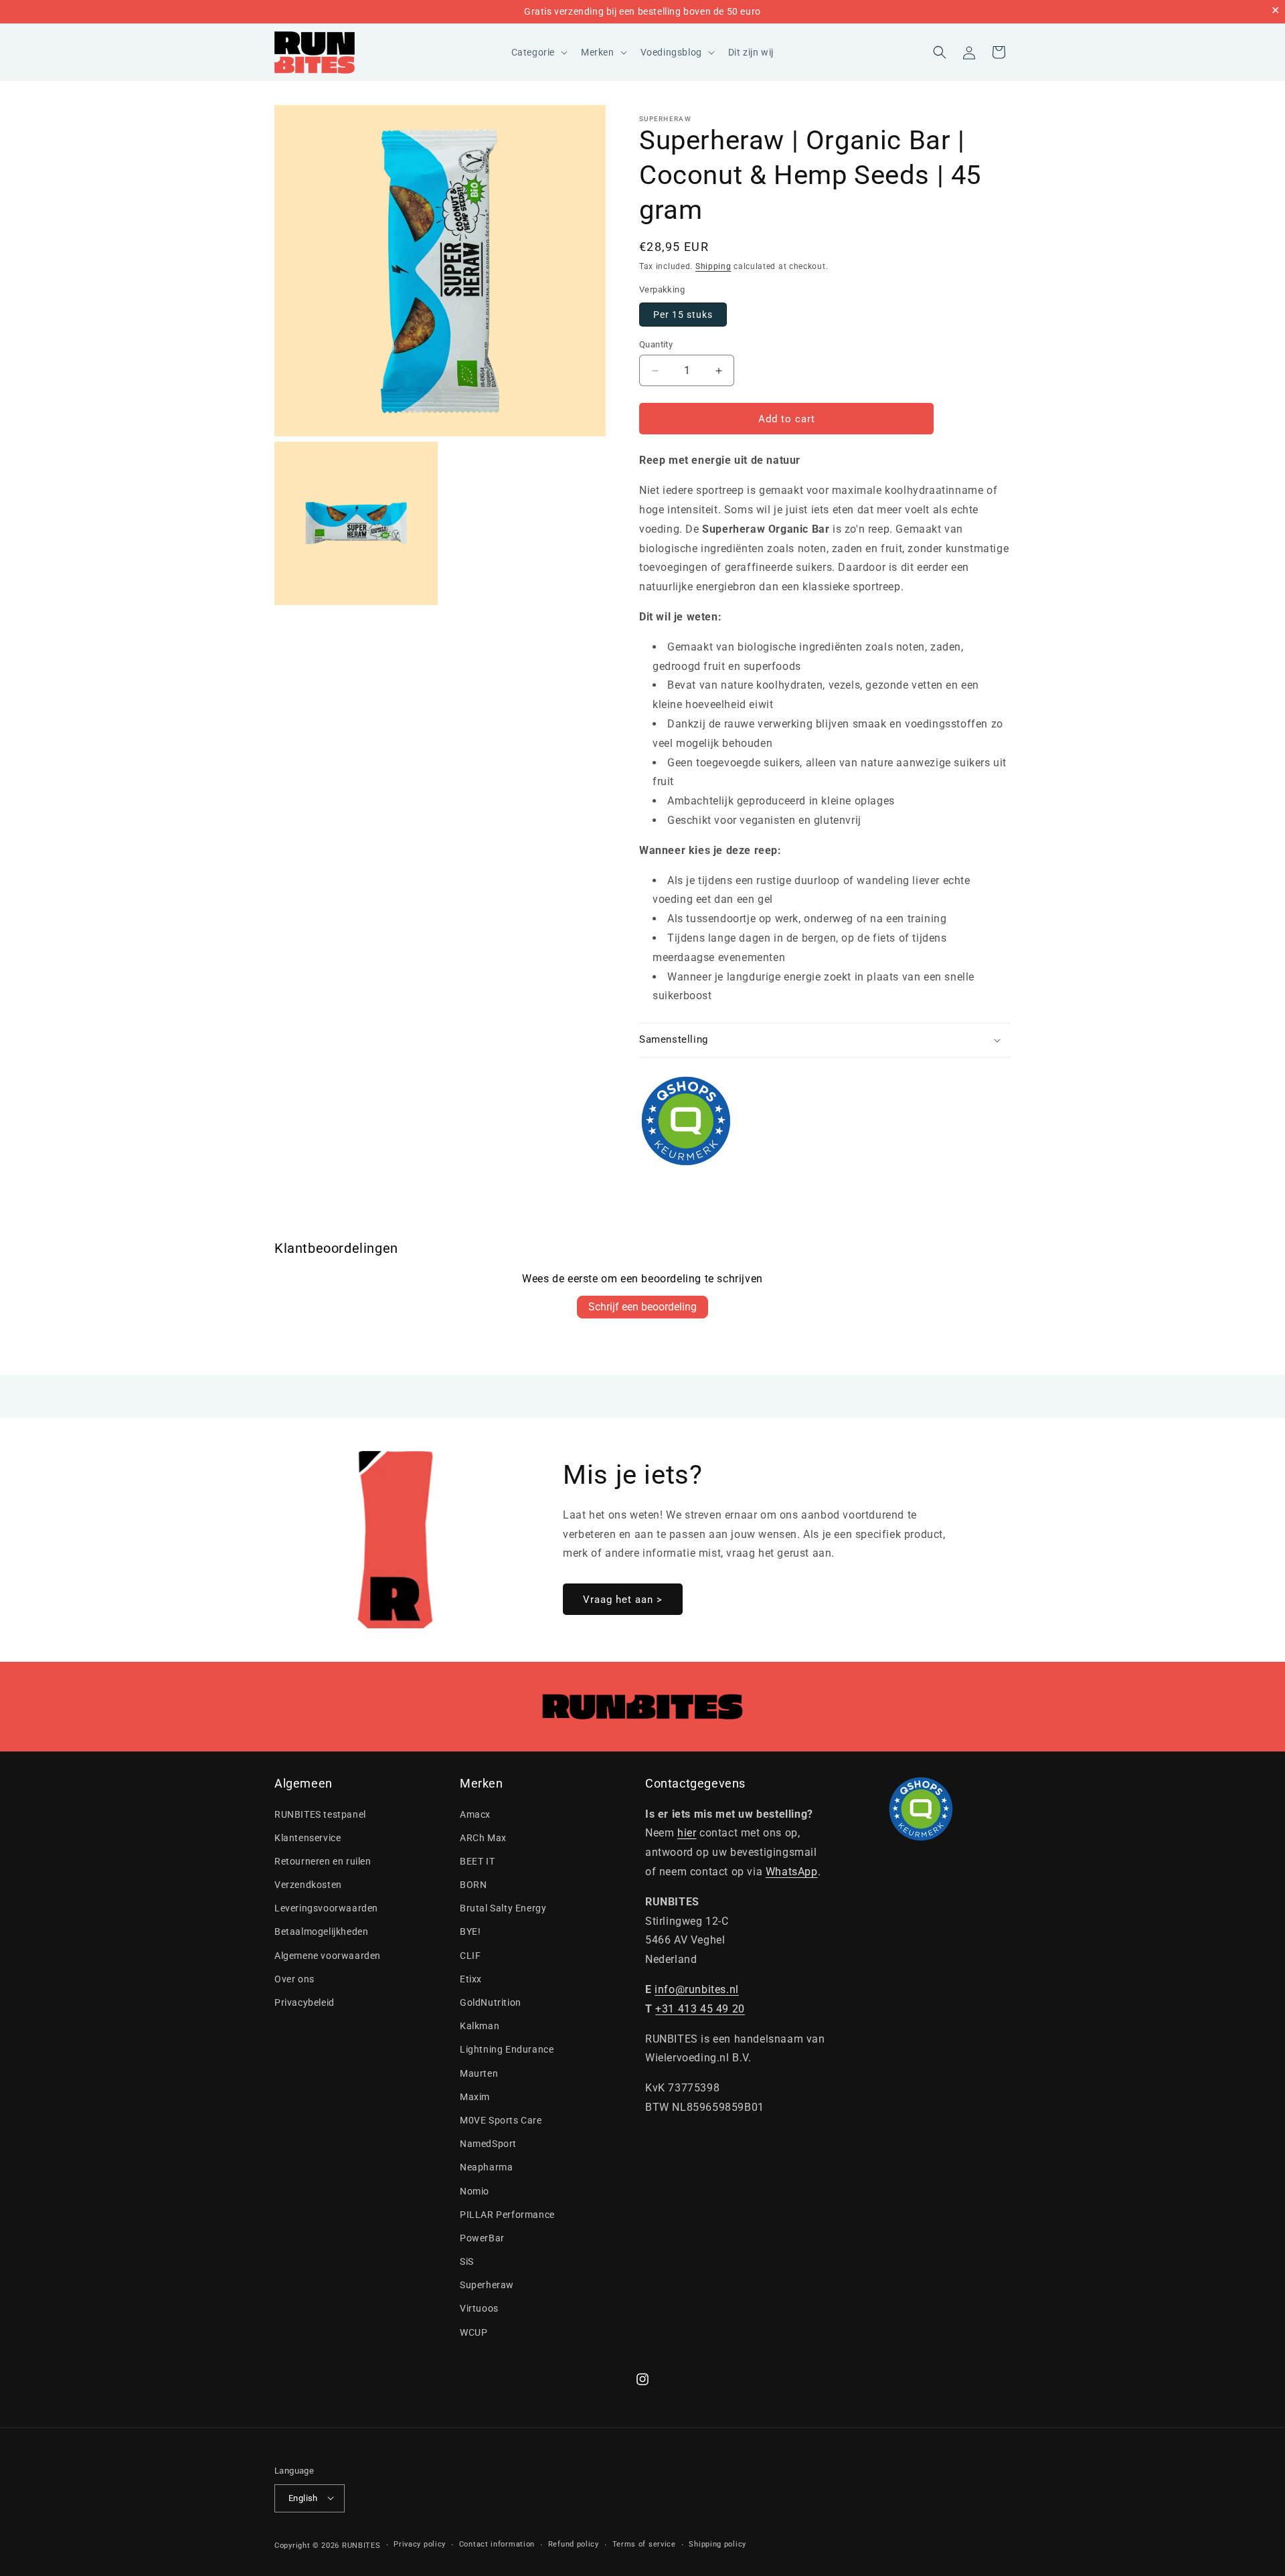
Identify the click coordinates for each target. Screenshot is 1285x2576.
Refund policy (574, 2544)
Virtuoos (479, 2309)
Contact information (497, 2544)
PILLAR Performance (507, 2215)
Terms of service (644, 2544)
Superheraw (665, 119)
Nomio (475, 2191)
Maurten (479, 2073)
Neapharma (486, 2167)
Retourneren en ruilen (323, 1861)
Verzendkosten (308, 1885)
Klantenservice (308, 1838)
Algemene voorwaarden (328, 1956)
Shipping (713, 266)
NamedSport (488, 2144)
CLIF (470, 1956)
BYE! (470, 1932)
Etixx (471, 1979)
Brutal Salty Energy (503, 1908)
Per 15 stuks (683, 315)
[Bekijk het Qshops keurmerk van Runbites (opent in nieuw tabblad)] (825, 1121)
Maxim (475, 2097)
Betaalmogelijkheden (321, 1932)
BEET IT (477, 1861)
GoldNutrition (491, 2002)
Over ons (294, 1979)
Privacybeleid (305, 2002)
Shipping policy (717, 2544)
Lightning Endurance (507, 2049)
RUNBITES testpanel (320, 1814)
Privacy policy (420, 2544)
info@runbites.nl (697, 1989)
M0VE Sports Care (501, 2120)
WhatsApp (792, 1872)
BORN (473, 1885)
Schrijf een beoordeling (642, 1307)
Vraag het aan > (623, 1600)
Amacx (475, 1814)
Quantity (656, 344)
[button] (538, 52)
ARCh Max (483, 1838)
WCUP (474, 2332)
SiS (467, 2261)
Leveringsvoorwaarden (326, 1908)
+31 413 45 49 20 (700, 2009)
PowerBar (482, 2238)
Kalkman (480, 2026)
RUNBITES (361, 2545)
